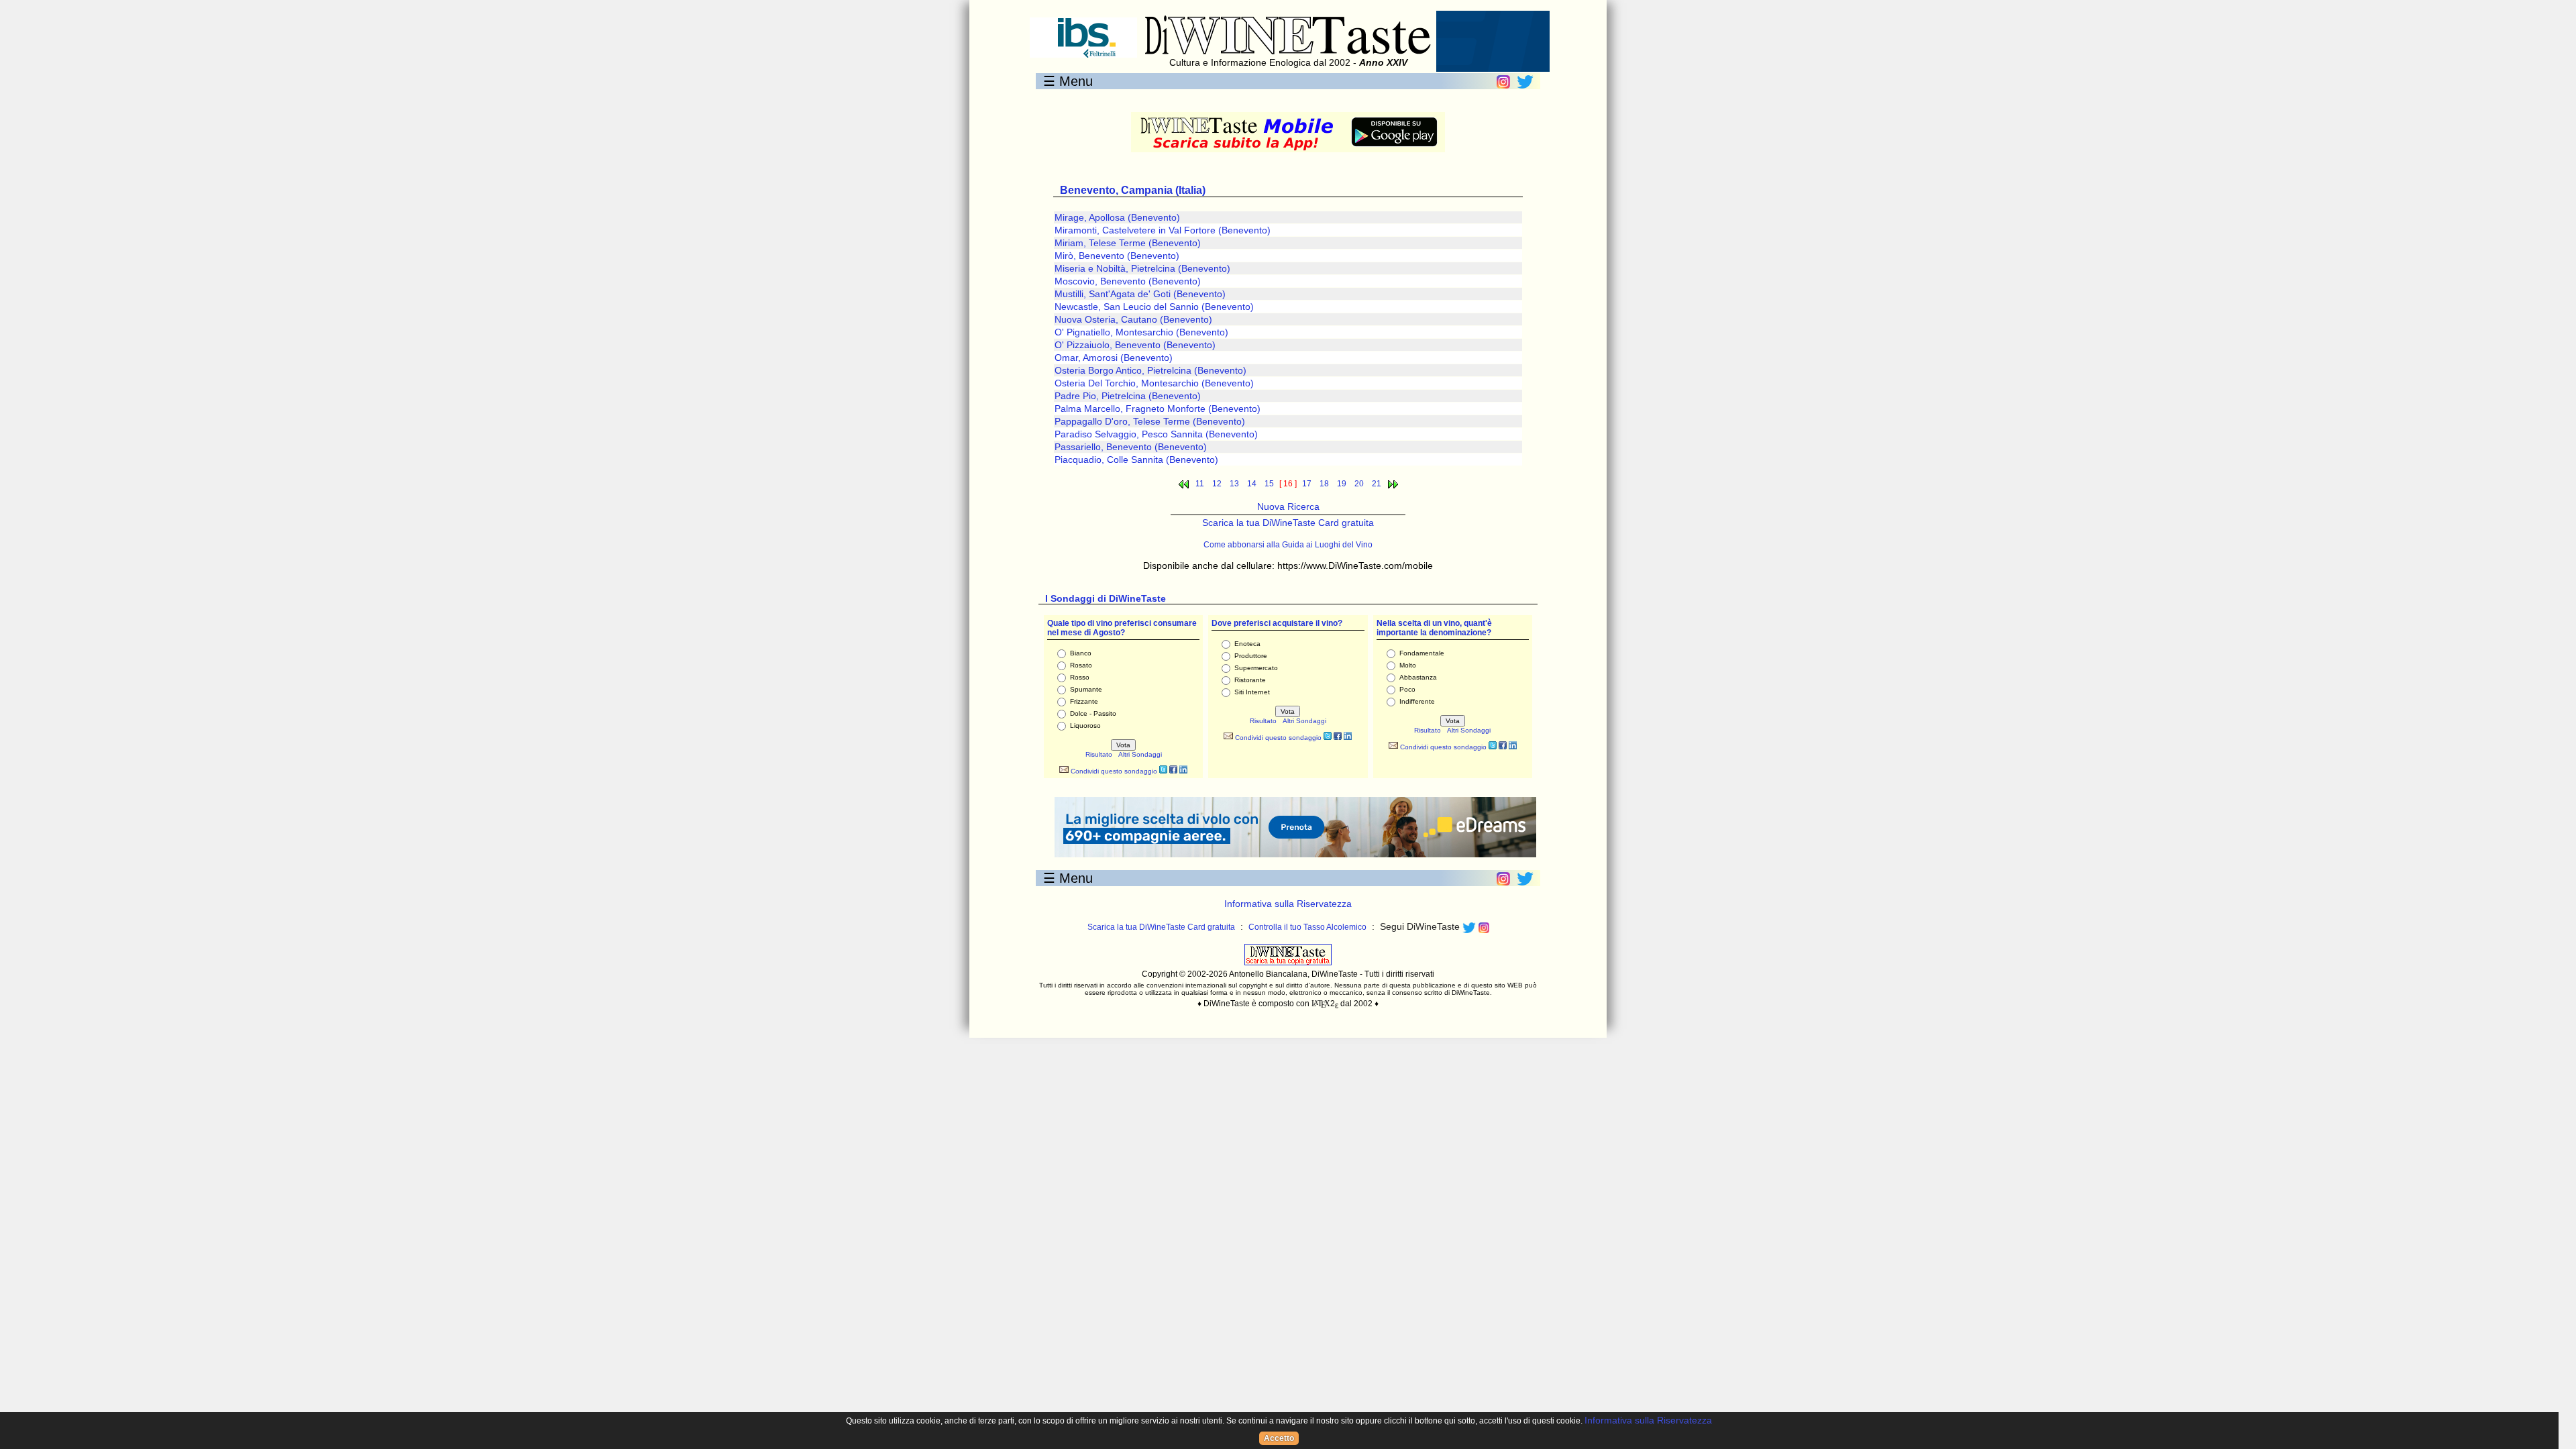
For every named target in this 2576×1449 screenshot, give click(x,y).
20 (1359, 484)
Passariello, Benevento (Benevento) (1131, 447)
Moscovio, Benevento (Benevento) (1128, 281)
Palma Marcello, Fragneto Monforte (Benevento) (1158, 409)
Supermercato (1256, 668)
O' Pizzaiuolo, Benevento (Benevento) (1135, 345)
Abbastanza (1418, 677)
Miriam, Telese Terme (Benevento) (1128, 243)
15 (1269, 484)
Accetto (1279, 1438)
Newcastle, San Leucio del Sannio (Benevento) (1154, 307)
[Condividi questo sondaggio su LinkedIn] (1183, 771)
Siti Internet (1252, 692)
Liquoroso (1085, 726)
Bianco (1081, 653)
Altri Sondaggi (1140, 754)
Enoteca (1247, 644)
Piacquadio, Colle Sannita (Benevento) (1136, 460)
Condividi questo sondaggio (1113, 771)
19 (1342, 484)
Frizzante (1084, 701)
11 (1200, 484)
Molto (1408, 665)
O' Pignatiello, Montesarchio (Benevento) (1141, 332)
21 (1377, 484)
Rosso (1080, 677)
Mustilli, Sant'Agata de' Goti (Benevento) (1140, 294)
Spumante (1086, 689)
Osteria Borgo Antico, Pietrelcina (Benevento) (1150, 370)
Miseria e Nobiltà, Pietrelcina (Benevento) (1142, 268)
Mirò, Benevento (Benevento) (1117, 256)
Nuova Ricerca (1288, 506)
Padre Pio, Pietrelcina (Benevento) (1128, 396)
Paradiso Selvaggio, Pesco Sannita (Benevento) (1156, 434)
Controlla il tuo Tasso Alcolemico (1307, 927)
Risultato (1099, 754)
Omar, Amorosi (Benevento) (1114, 358)
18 (1324, 484)
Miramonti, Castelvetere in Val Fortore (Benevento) (1163, 230)
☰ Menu (1068, 81)
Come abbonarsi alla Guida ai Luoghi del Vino (1288, 545)
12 (1217, 484)
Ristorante (1250, 680)
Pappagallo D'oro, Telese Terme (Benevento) (1150, 421)
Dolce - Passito (1093, 713)
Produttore (1251, 656)
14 (1252, 484)
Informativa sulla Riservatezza (1288, 904)
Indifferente (1417, 701)
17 (1307, 484)
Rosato (1081, 665)
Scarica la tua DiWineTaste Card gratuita (1288, 523)
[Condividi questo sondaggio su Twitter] (1163, 771)
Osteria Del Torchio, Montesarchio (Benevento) (1154, 383)
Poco (1407, 689)
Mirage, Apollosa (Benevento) (1117, 217)
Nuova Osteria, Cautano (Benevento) (1133, 319)
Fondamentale (1422, 653)
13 (1234, 484)
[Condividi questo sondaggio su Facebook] (1173, 771)
